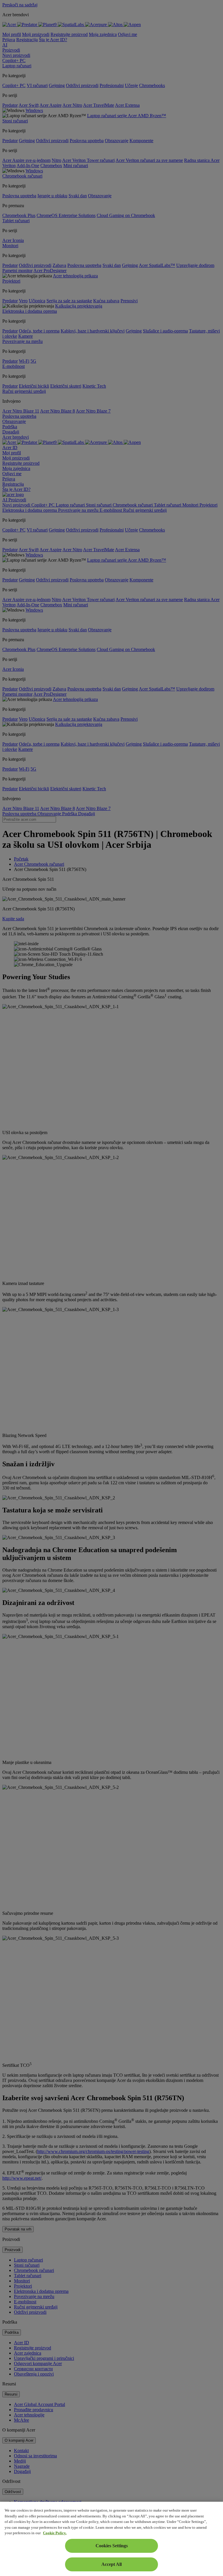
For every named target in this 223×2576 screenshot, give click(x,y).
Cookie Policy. (55, 2533)
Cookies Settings (112, 2546)
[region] (111, 2539)
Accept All (111, 2564)
